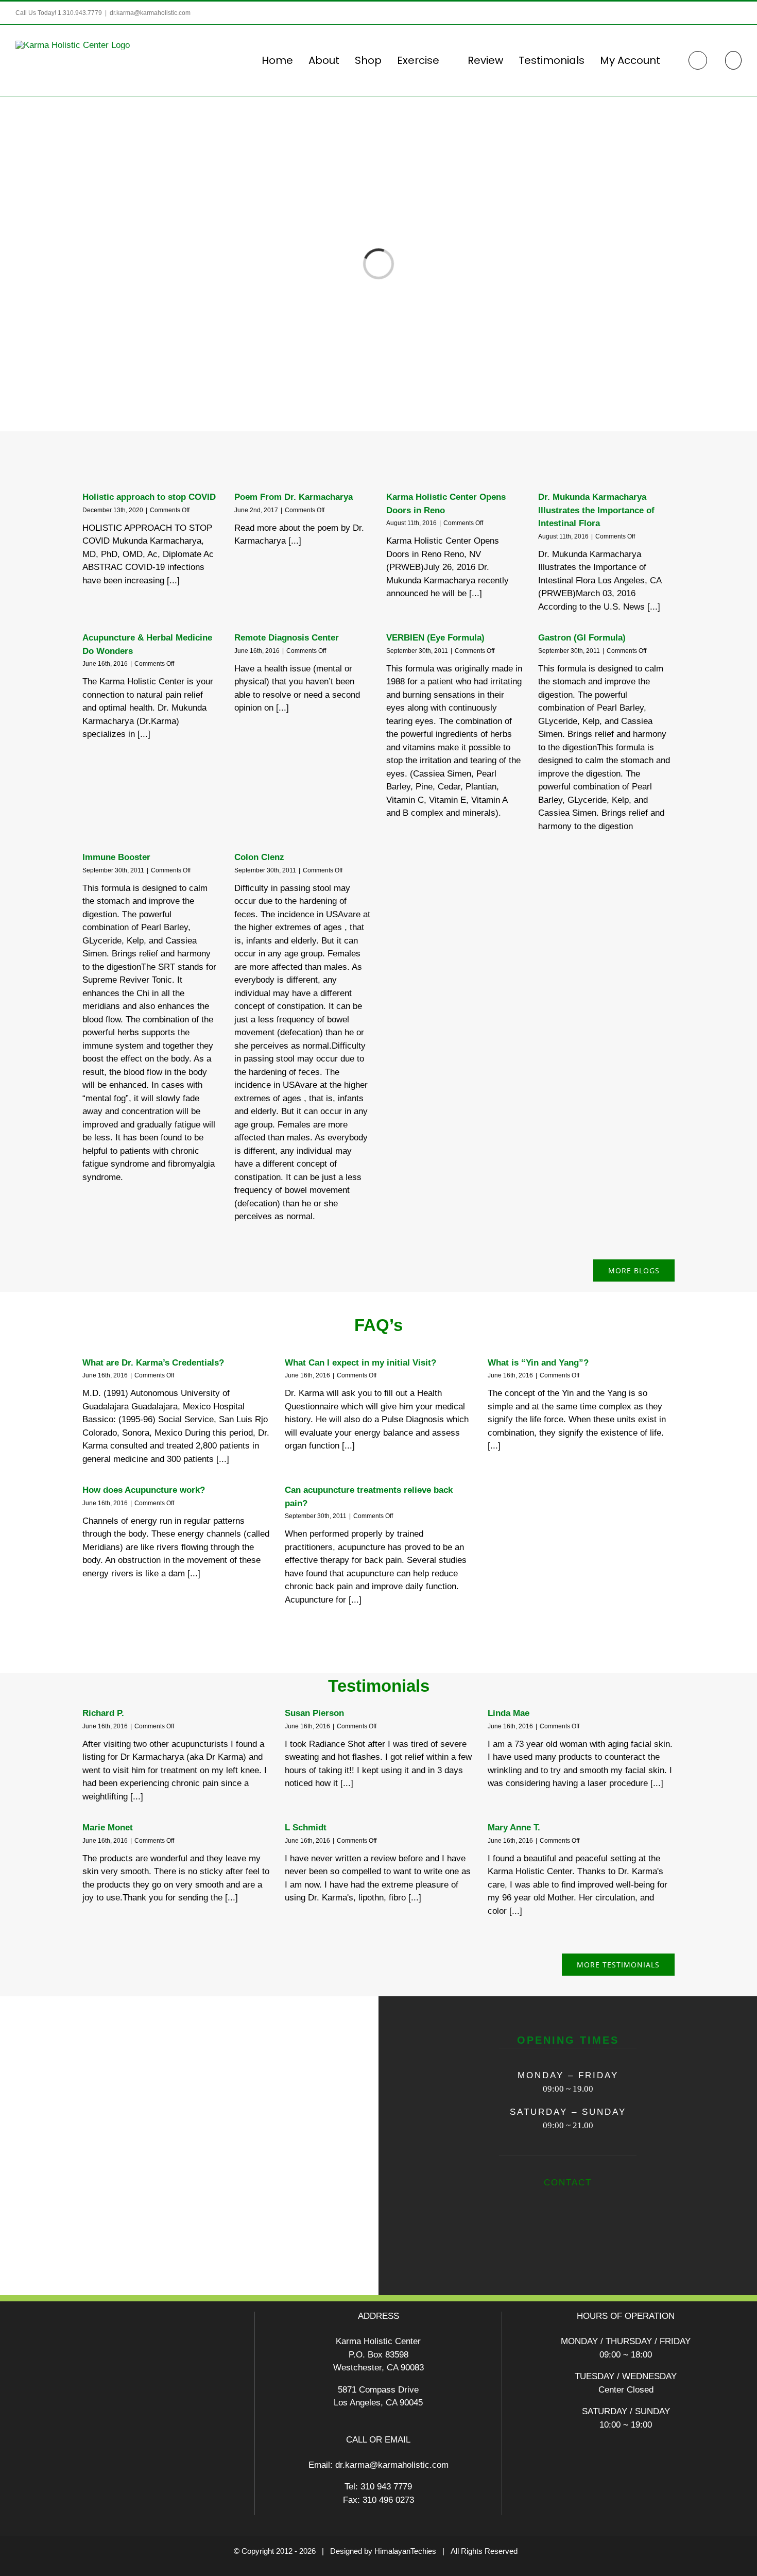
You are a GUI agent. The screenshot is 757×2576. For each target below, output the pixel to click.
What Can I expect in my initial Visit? (360, 1363)
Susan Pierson (314, 1713)
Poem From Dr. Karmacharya (294, 497)
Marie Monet (108, 1828)
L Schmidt (306, 1828)
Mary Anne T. (514, 1828)
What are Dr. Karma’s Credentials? (153, 1363)
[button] (733, 60)
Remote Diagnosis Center (287, 638)
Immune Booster (116, 857)
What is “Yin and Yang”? (538, 1363)
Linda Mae (509, 1713)
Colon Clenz (259, 857)
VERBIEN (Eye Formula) (435, 638)
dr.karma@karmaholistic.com (150, 13)
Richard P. (103, 1713)
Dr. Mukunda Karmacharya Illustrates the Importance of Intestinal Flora (596, 510)
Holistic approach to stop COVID (149, 497)
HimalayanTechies (405, 2551)
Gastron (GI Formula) (582, 638)
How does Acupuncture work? (144, 1490)
